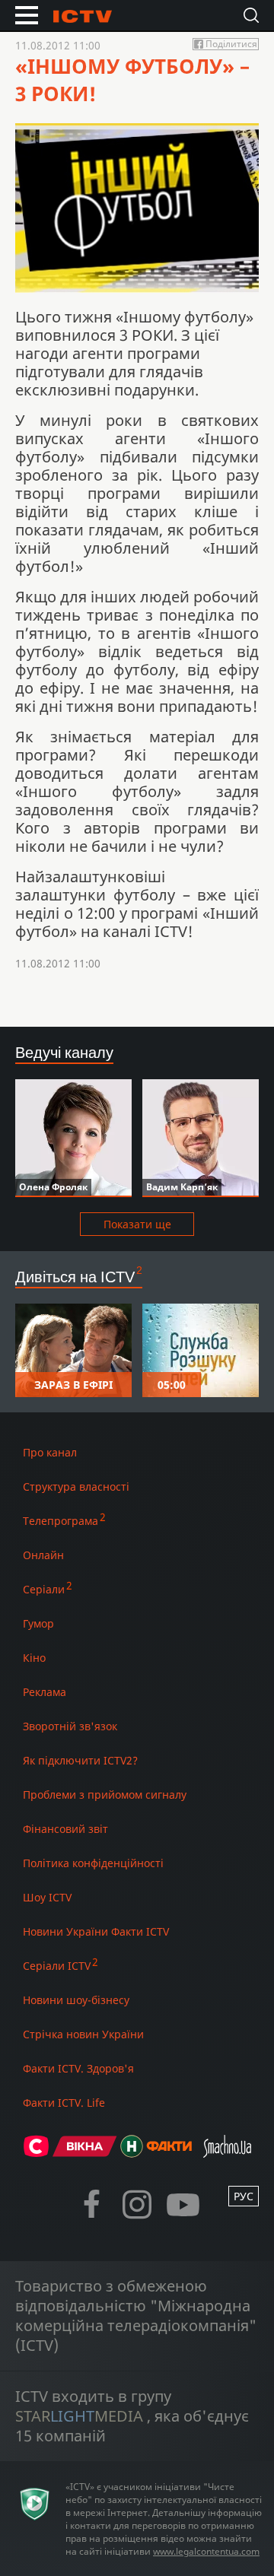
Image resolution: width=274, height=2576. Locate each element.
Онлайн (43, 1555)
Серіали (44, 1589)
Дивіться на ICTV (75, 1277)
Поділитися (231, 44)
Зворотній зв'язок (70, 1726)
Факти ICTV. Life (64, 2103)
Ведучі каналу (64, 1052)
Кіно (34, 1658)
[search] (251, 15)
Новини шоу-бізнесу (76, 2000)
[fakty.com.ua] (169, 2153)
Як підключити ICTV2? (80, 1760)
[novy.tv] (132, 2153)
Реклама (45, 1692)
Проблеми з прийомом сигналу (105, 1795)
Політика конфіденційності (93, 1863)
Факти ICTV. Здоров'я (78, 2068)
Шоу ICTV (47, 1897)
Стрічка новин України (83, 2034)
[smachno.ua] (227, 2153)
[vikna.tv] (85, 2153)
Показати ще (137, 1224)
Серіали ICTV (57, 1966)
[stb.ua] (36, 2153)
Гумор (38, 1623)
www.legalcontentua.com (206, 2551)
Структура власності (76, 1487)
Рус (244, 2196)
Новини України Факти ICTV (96, 1931)
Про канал (50, 1452)
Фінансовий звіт (65, 1829)
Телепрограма (61, 1521)
